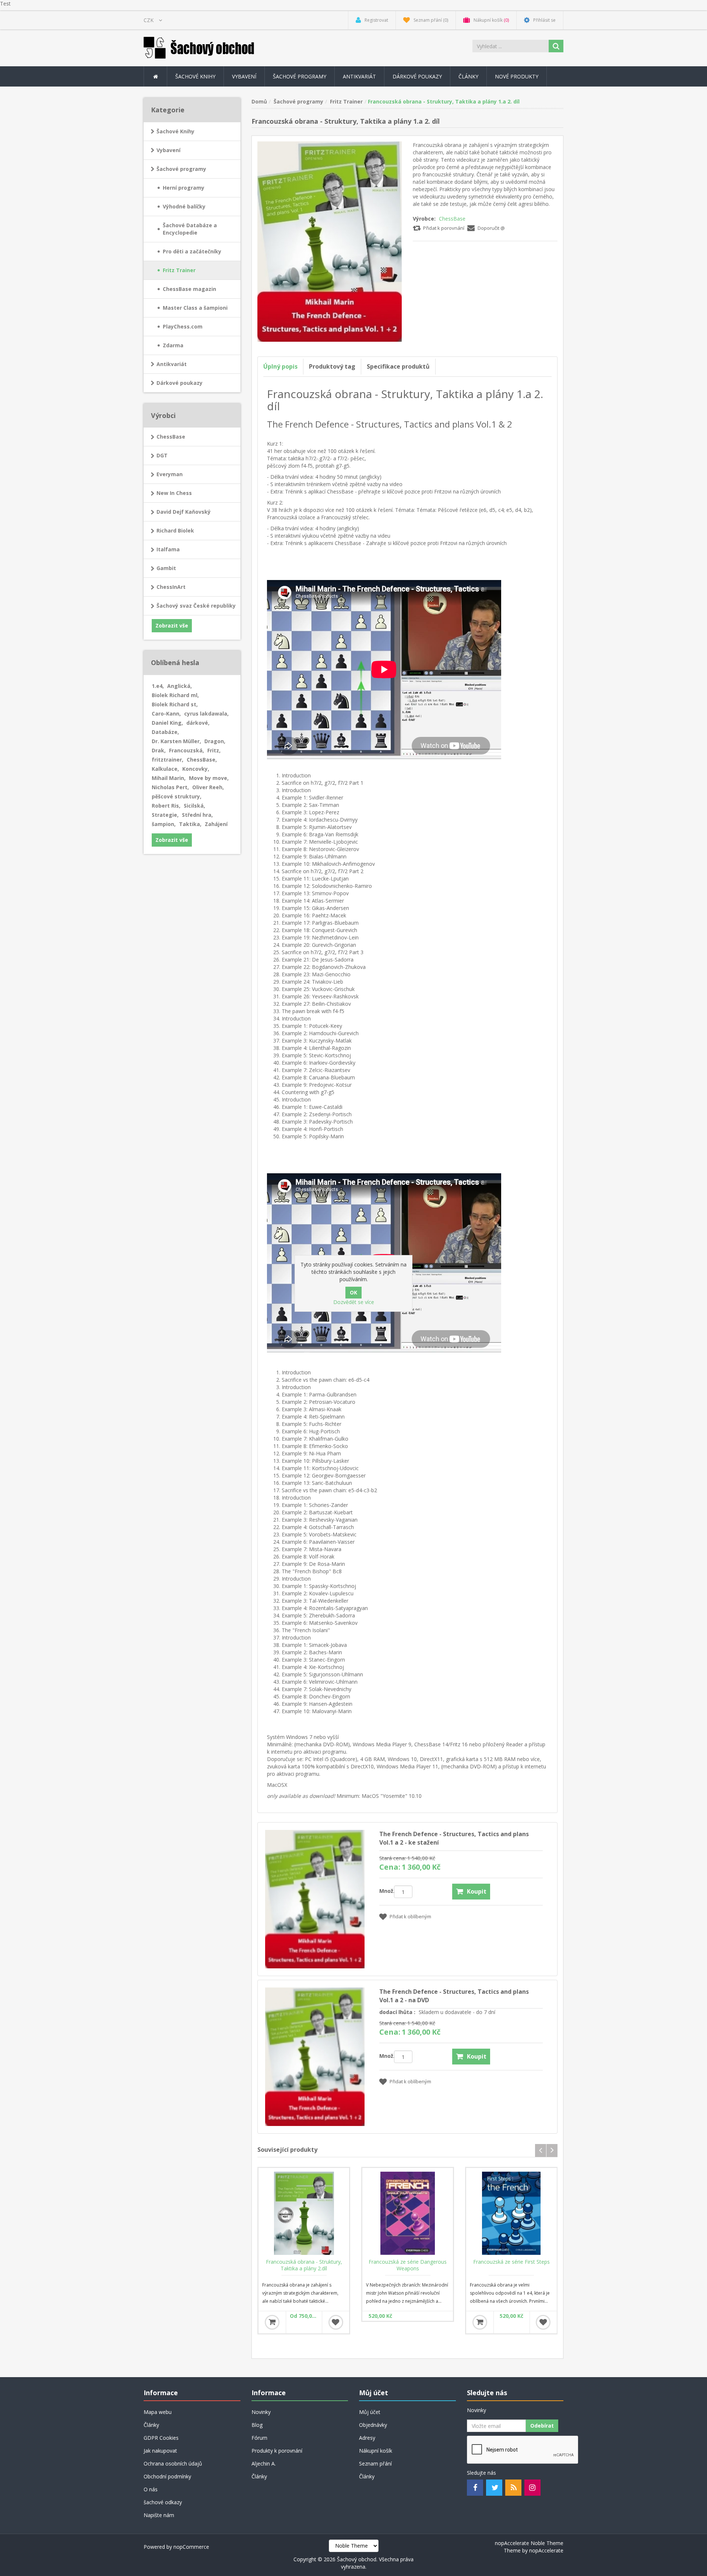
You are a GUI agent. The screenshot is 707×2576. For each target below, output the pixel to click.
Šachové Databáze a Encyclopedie (190, 229)
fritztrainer (168, 760)
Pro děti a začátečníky (192, 251)
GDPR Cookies (161, 2438)
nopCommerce (191, 2547)
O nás (151, 2489)
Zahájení (216, 824)
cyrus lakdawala (206, 714)
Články (468, 76)
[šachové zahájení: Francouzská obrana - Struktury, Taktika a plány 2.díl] (304, 2213)
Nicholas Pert (170, 787)
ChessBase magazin (189, 289)
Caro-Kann (166, 714)
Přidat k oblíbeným (410, 1916)
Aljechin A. (264, 2463)
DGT (162, 455)
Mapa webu (158, 2412)
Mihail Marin (169, 778)
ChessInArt (171, 587)
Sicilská (194, 806)
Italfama (168, 549)
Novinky (261, 2412)
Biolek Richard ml (175, 695)
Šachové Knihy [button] (195, 76)
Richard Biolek (175, 530)
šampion (164, 824)
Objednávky (373, 2425)
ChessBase (452, 219)
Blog (257, 2425)
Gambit (166, 568)
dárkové (198, 723)
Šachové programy (181, 169)
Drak (159, 750)
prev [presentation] (541, 2150)
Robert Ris (166, 806)
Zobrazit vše (172, 625)
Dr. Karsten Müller (176, 741)
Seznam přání (375, 2463)
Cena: (390, 1867)
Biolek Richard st (175, 704)
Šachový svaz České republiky (196, 606)
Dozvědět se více (354, 1302)
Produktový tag (332, 366)
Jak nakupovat (160, 2451)
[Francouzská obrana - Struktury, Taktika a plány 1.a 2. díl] (330, 241)
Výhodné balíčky (184, 206)
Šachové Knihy (175, 131)
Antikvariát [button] (359, 76)
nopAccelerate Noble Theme (529, 2543)
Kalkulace (165, 769)
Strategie (165, 815)
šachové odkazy (163, 2502)
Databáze (165, 732)
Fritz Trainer (179, 270)
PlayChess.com (183, 326)
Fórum (259, 2438)
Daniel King (167, 723)
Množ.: (387, 1891)
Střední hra (197, 815)
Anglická (180, 686)
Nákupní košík (376, 2451)
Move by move (209, 778)
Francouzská (187, 750)
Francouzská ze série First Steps (511, 2262)
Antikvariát (172, 364)
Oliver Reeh (208, 787)
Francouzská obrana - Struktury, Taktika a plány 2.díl (304, 2265)
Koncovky (196, 769)
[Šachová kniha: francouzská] (511, 2213)
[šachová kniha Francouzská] (408, 2213)
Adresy (367, 2438)
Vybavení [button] (244, 76)
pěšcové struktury (177, 796)
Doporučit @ (491, 228)
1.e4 (158, 686)
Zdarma (173, 345)
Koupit (477, 1891)
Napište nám (159, 2515)
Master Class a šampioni (195, 308)
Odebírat (542, 2426)
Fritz (214, 750)
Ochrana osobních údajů (173, 2463)
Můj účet (370, 2412)
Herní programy (184, 188)
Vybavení (168, 150)
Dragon (215, 741)
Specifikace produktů (398, 366)
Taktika (190, 824)
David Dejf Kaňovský (184, 512)
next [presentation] (552, 2150)
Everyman (170, 474)
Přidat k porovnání (444, 228)
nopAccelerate (546, 2550)
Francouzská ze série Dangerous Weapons (408, 2265)
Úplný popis (280, 366)
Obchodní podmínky (167, 2476)
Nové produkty (517, 76)
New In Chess (174, 493)
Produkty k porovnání (277, 2451)
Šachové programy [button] (300, 76)
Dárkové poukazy (417, 76)
